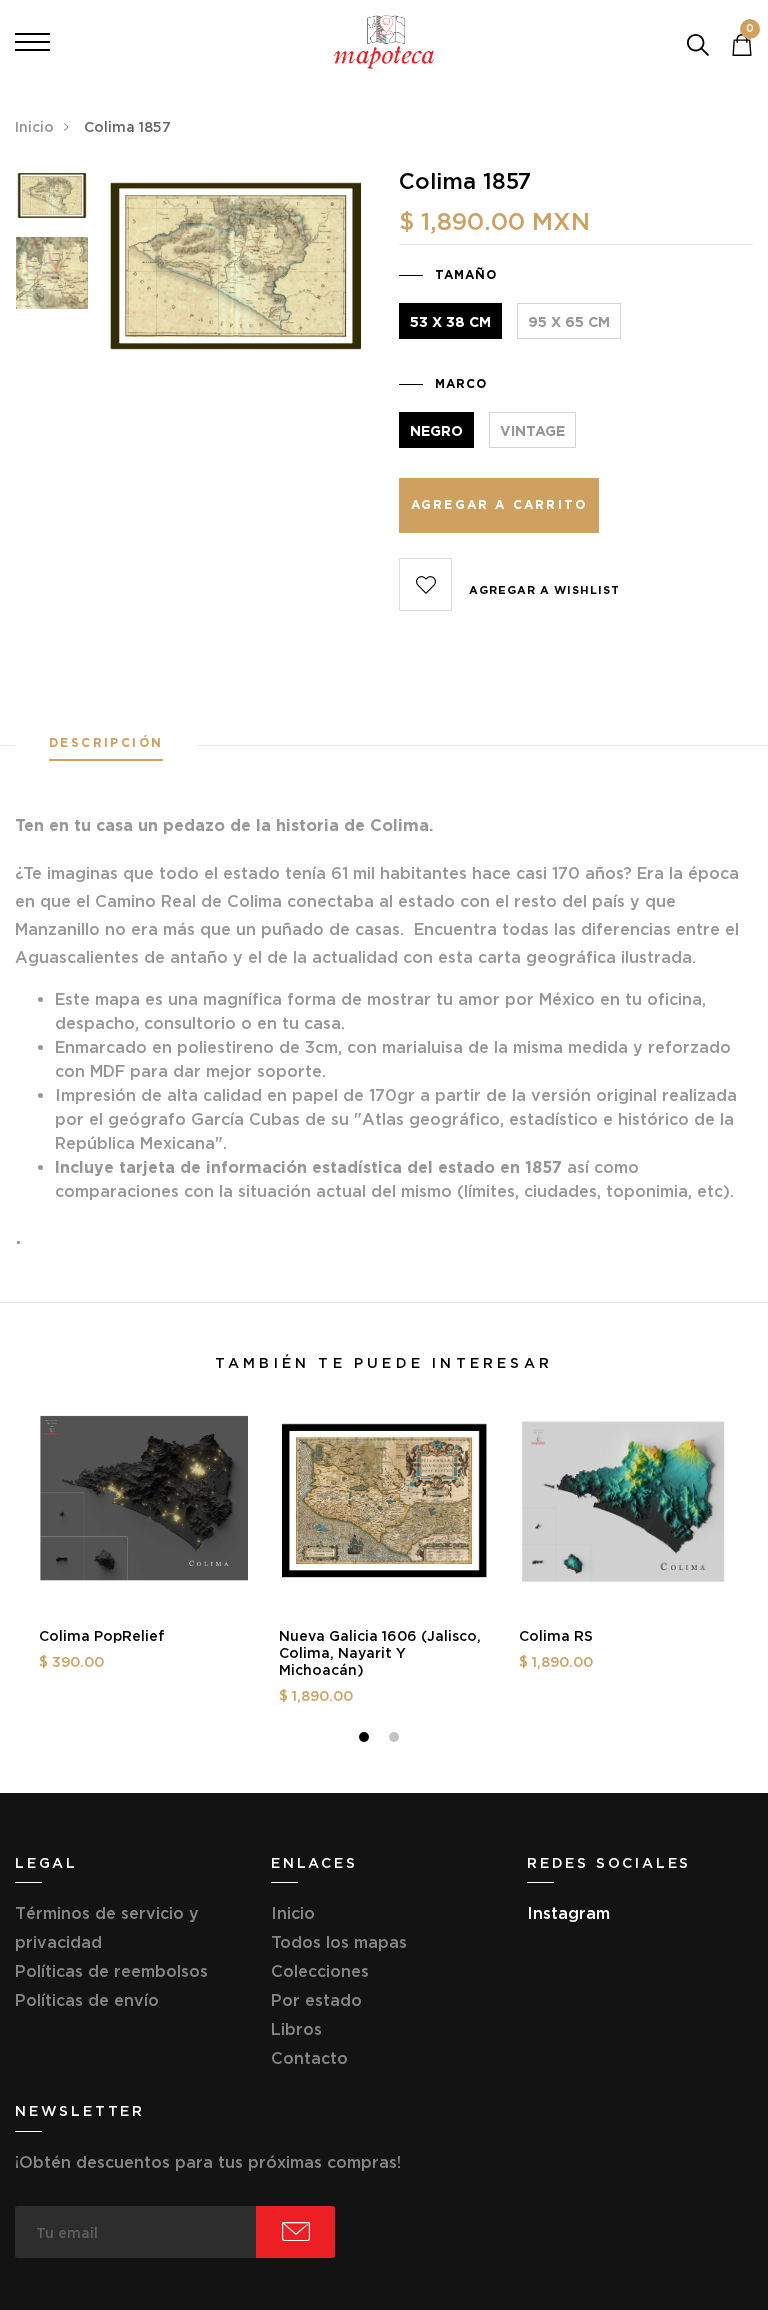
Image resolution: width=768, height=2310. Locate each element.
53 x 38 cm (450, 322)
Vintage (532, 431)
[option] (52, 202)
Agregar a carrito (499, 504)
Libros (296, 2029)
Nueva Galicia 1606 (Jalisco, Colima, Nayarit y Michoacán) (380, 1653)
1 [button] (366, 1740)
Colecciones (320, 1971)
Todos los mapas (339, 1942)
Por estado (316, 2000)
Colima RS (556, 1636)
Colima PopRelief (102, 1636)
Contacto (309, 2058)
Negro (436, 431)
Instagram (568, 1913)
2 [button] (396, 1740)
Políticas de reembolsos (111, 1971)
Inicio (34, 127)
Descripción (106, 743)
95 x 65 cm (569, 322)
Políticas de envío (87, 2000)
